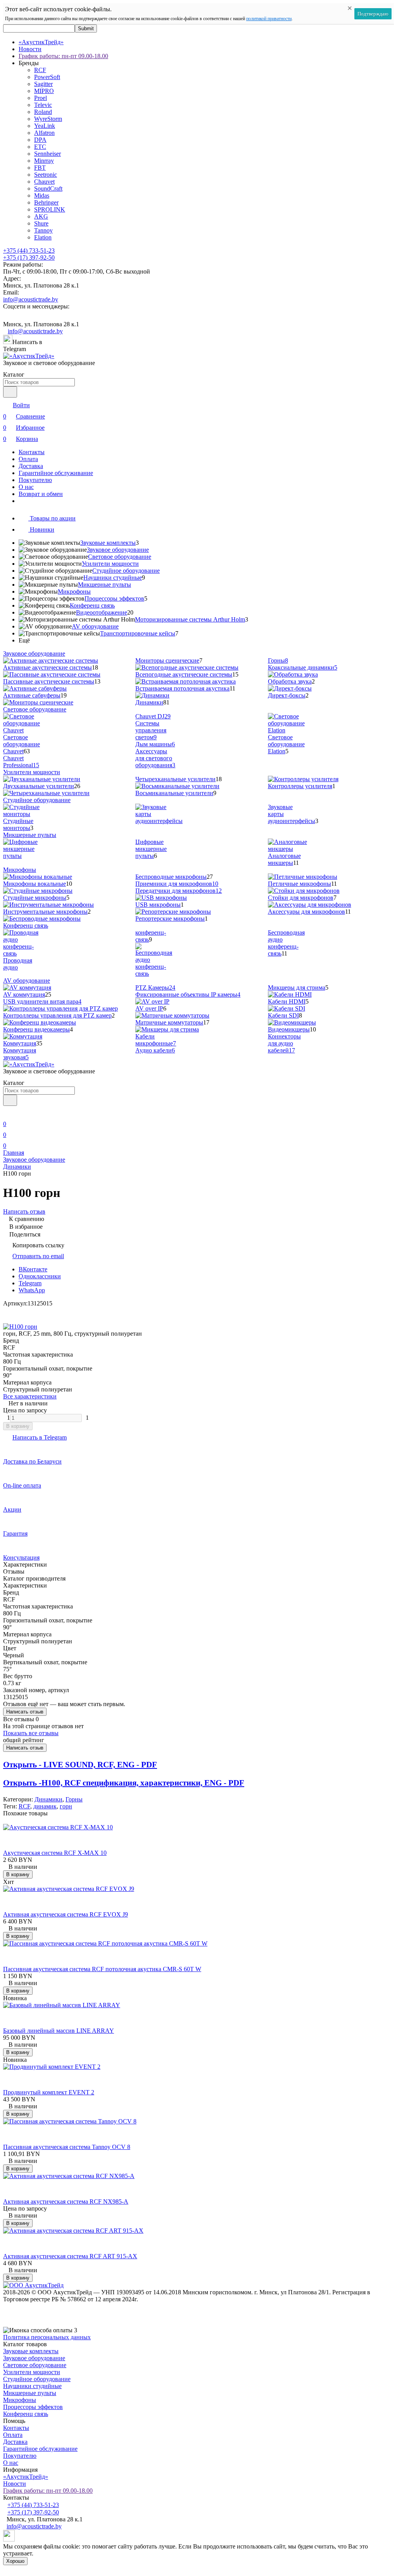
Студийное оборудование (126, 571)
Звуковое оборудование (118, 550)
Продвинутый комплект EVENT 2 (49, 2092)
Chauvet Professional (21, 762)
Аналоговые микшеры (284, 859)
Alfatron (44, 133)
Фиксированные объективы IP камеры (188, 994)
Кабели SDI (283, 1015)
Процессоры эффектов (114, 598)
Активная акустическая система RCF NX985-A (66, 2201)
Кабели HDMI (287, 1001)
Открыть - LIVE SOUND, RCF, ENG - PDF (80, 1765)
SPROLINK (50, 209)
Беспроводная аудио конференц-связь (286, 943)
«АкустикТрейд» (41, 42)
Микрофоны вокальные (35, 884)
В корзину (18, 1426)
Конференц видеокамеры (36, 1029)
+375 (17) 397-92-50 (29, 257)
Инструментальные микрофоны (45, 912)
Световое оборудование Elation (286, 744)
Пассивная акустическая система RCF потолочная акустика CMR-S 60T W (102, 1969)
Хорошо (15, 2561)
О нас (26, 487)
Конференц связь (92, 605)
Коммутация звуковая (20, 1054)
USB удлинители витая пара (42, 1001)
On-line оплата (22, 1485)
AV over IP (149, 1008)
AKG (41, 216)
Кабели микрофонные (156, 1040)
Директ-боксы (287, 695)
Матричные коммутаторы (169, 1022)
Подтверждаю (373, 14)
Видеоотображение (102, 612)
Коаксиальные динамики (303, 667)
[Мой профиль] (8, 1113)
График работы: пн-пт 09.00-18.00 (63, 56)
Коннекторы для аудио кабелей (284, 1043)
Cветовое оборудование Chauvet (22, 744)
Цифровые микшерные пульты (151, 849)
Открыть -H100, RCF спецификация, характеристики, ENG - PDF (124, 1783)
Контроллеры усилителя (300, 786)
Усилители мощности (110, 564)
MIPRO (44, 91)
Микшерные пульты (104, 585)
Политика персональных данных (47, 2337)
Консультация (21, 1557)
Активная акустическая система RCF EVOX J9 (66, 1914)
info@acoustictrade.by (31, 299)
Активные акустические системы (47, 667)
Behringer (46, 202)
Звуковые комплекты (108, 543)
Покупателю (35, 480)
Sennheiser (47, 154)
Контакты (32, 452)
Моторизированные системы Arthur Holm (190, 619)
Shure (41, 223)
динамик (45, 1806)
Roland (43, 112)
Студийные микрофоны (35, 898)
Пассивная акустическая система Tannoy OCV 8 (67, 2147)
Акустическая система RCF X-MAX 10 (55, 1853)
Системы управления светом (151, 730)
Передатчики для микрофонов (179, 891)
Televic (43, 105)
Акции (12, 1509)
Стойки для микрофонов (301, 898)
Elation (43, 237)
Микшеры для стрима (297, 988)
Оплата (28, 459)
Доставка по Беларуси (32, 1461)
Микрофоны (74, 591)
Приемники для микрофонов (177, 884)
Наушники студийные (113, 578)
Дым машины (155, 744)
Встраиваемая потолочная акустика (182, 688)
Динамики (149, 702)
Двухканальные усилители (39, 786)
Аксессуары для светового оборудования (155, 758)
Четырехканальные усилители (175, 779)
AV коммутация (24, 994)
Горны (278, 660)
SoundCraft (48, 189)
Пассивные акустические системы (49, 681)
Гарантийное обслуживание (56, 473)
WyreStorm (48, 119)
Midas (42, 195)
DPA (40, 140)
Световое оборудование (120, 557)
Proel (41, 98)
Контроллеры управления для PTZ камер (57, 1015)
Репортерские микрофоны (170, 919)
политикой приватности (269, 19)
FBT (40, 168)
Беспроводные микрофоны (171, 877)
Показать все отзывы (31, 1733)
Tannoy (43, 230)
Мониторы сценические (167, 660)
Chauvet (44, 182)
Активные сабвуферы (32, 695)
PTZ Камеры (155, 988)
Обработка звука (290, 681)
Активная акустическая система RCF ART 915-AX (70, 2256)
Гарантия (15, 1533)
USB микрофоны (158, 905)
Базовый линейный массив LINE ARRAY (59, 2031)
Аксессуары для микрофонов (306, 912)
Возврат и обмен (41, 494)
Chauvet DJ (153, 716)
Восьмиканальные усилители (174, 793)
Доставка (31, 466)
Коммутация (20, 1043)
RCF (40, 70)
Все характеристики (30, 1396)
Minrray (44, 161)
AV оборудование (95, 626)
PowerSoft (47, 77)
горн (66, 1806)
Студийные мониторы (18, 824)
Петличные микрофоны (299, 884)
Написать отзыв (25, 1712)
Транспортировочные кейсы (138, 633)
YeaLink (45, 126)
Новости (30, 49)
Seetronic (46, 175)
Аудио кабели (155, 1050)
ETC (40, 147)
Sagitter (43, 84)
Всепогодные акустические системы (184, 674)
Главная (14, 1153)
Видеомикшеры (289, 1029)
